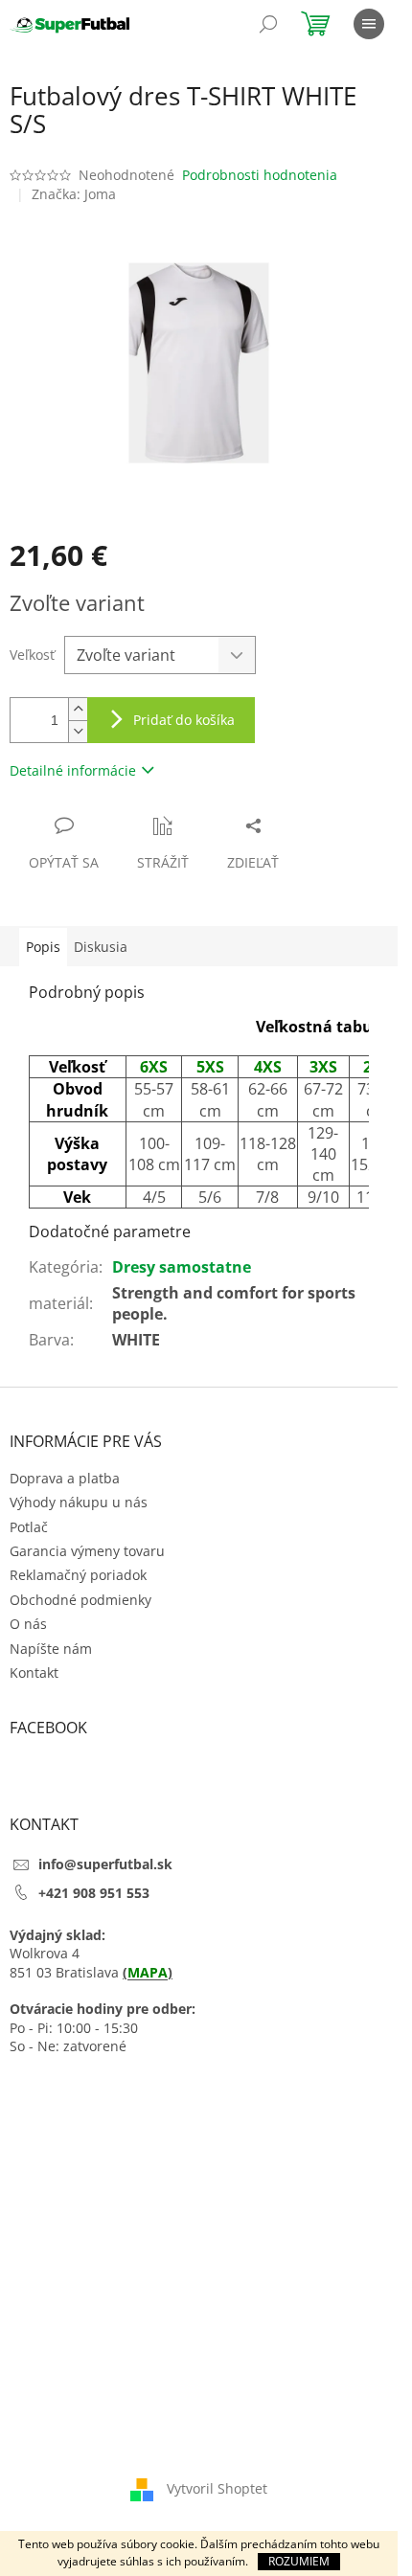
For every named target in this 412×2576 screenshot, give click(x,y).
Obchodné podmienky (80, 1600)
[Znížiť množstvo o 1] (78, 731)
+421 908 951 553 (94, 1893)
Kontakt (34, 1672)
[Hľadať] (268, 24)
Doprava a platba (65, 1478)
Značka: (74, 194)
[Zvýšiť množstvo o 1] (78, 709)
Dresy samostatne (182, 1267)
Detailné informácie (73, 770)
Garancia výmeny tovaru (87, 1551)
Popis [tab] (43, 947)
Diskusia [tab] (101, 947)
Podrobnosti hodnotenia (260, 175)
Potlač (29, 1527)
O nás (28, 1624)
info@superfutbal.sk (105, 1864)
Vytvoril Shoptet (217, 2487)
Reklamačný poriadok (78, 1575)
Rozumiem (299, 2561)
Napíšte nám (51, 1649)
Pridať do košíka (184, 720)
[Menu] (369, 24)
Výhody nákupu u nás (79, 1502)
